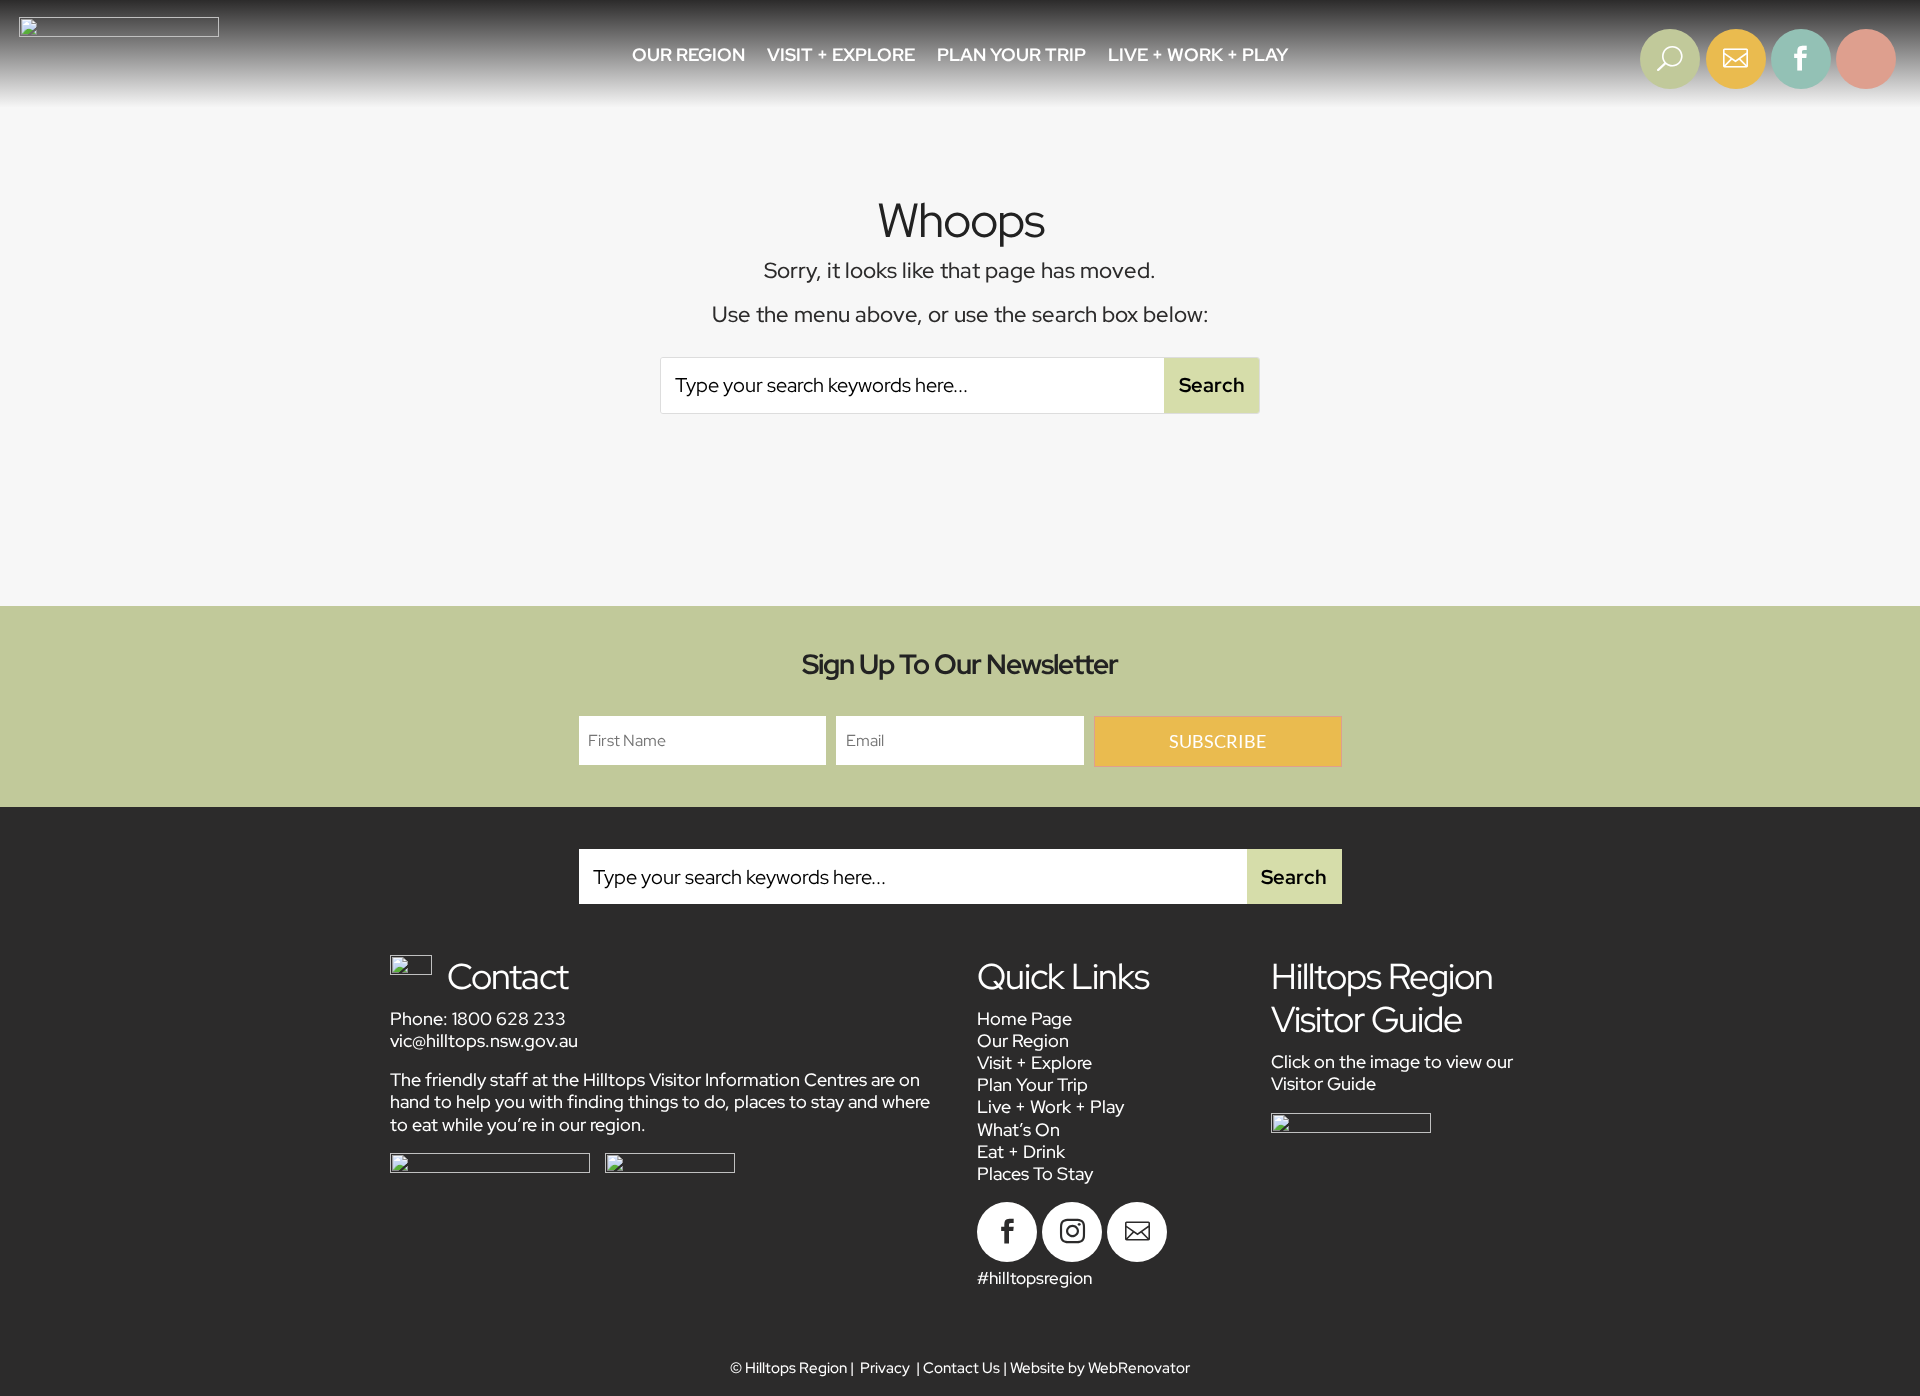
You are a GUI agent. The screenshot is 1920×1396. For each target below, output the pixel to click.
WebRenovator (1139, 1368)
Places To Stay (1035, 1173)
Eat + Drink (1021, 1151)
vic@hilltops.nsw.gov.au (484, 1040)
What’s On (1018, 1129)
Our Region (688, 57)
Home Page (1024, 1018)
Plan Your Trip (1011, 57)
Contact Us (961, 1368)
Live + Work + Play (1198, 57)
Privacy (885, 1368)
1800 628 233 (509, 1018)
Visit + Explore (841, 57)
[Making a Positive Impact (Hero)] (1670, 83)
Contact (507, 976)
